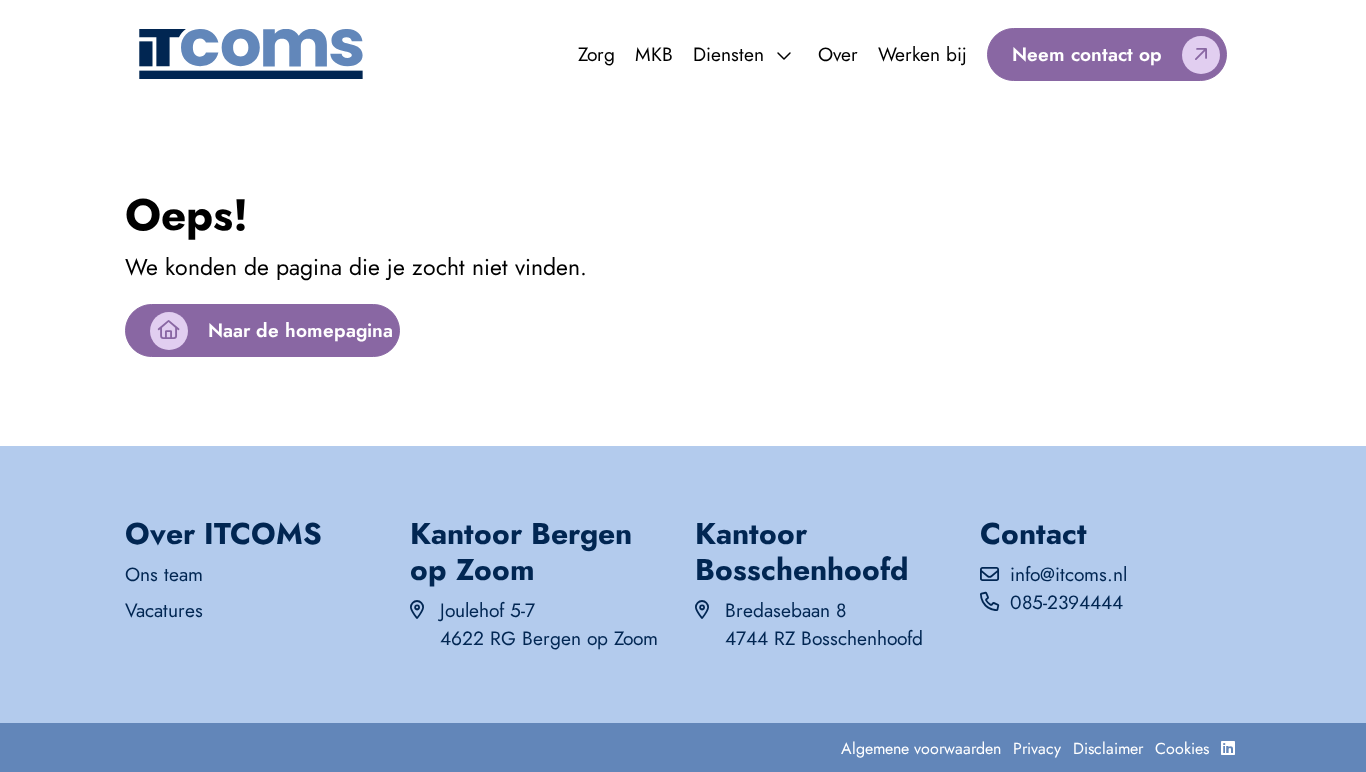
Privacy (1037, 748)
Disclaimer (1108, 748)
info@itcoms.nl (1068, 574)
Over (838, 54)
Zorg (596, 54)
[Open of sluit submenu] (784, 56)
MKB (654, 54)
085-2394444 (1066, 602)
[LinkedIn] (1228, 749)
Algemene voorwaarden (921, 748)
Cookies (1182, 748)
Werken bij (922, 54)
